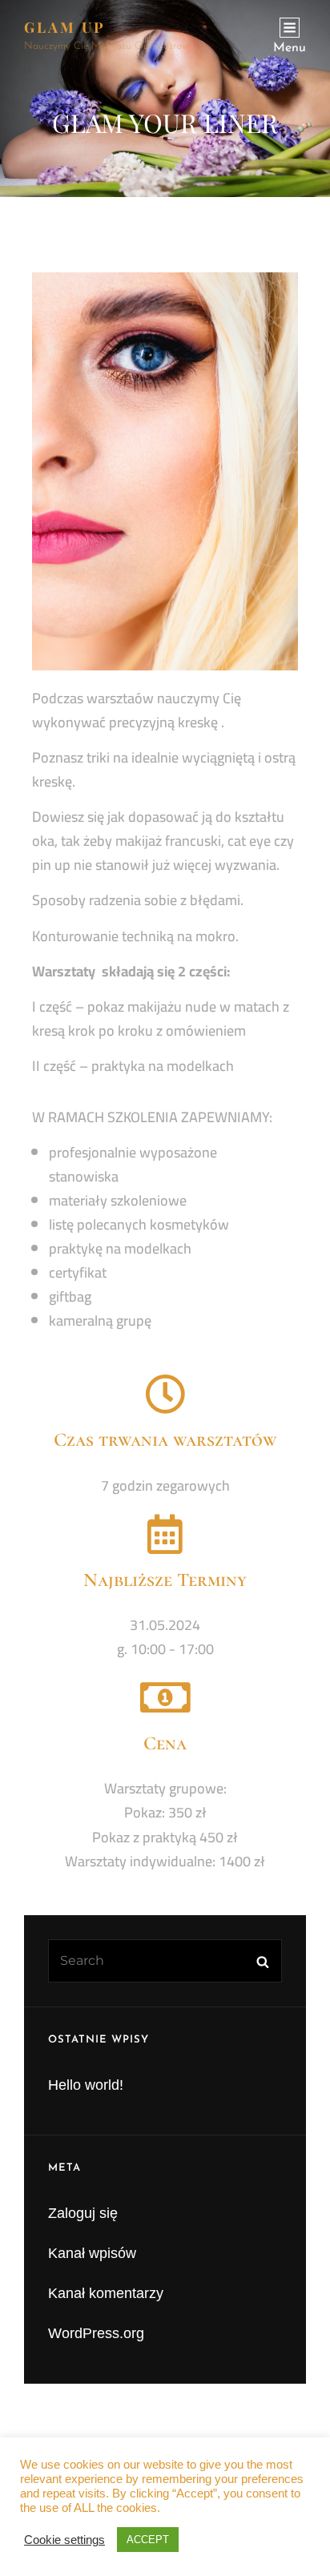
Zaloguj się (83, 2213)
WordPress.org (96, 2333)
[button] (34, 51)
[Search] (262, 1961)
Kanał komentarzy (106, 2293)
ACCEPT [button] (148, 2540)
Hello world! (86, 2085)
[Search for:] (165, 1960)
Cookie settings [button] (64, 2540)
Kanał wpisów (92, 2253)
